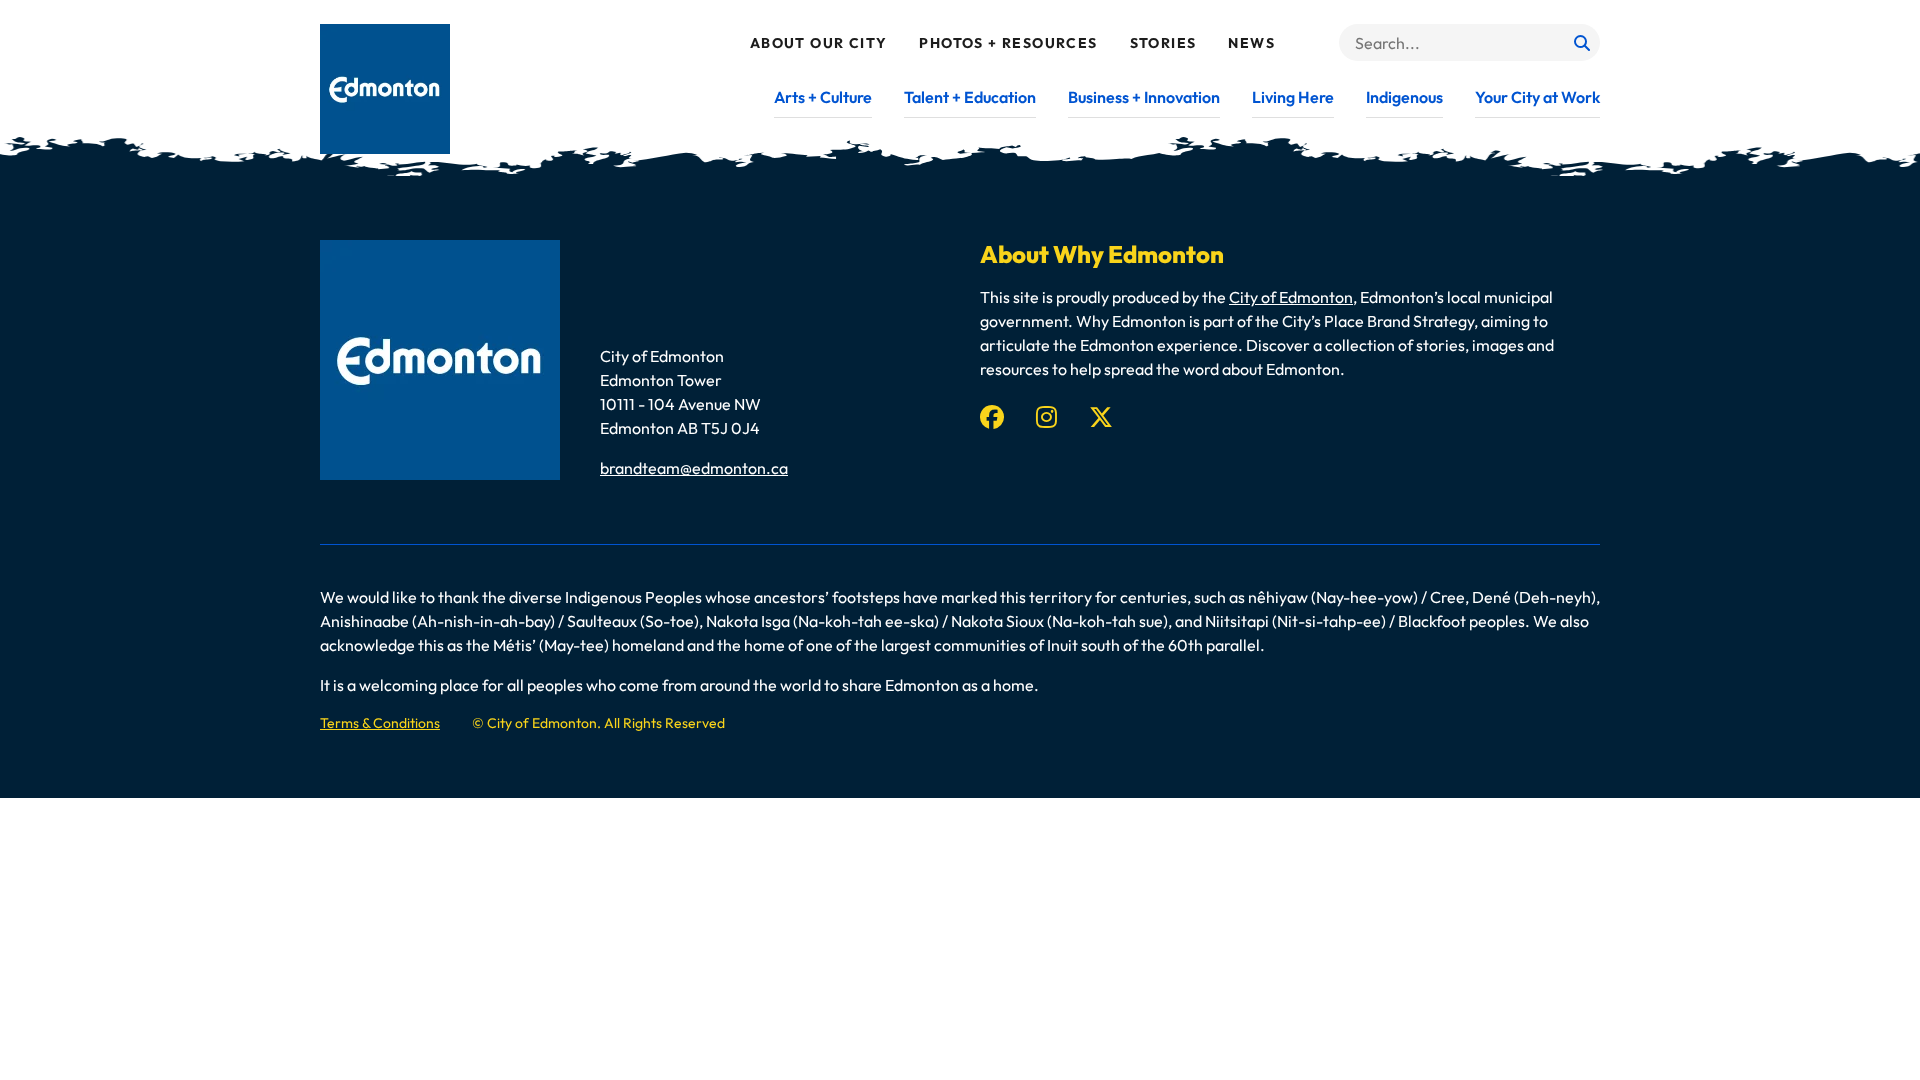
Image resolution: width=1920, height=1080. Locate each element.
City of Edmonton (1291, 297)
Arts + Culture (823, 97)
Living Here (1293, 97)
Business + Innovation (1144, 97)
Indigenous (1404, 97)
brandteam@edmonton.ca (694, 468)
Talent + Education (970, 97)
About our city (819, 43)
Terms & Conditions (380, 723)
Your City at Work (1537, 97)
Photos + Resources (1008, 43)
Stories (1163, 43)
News (1251, 43)
